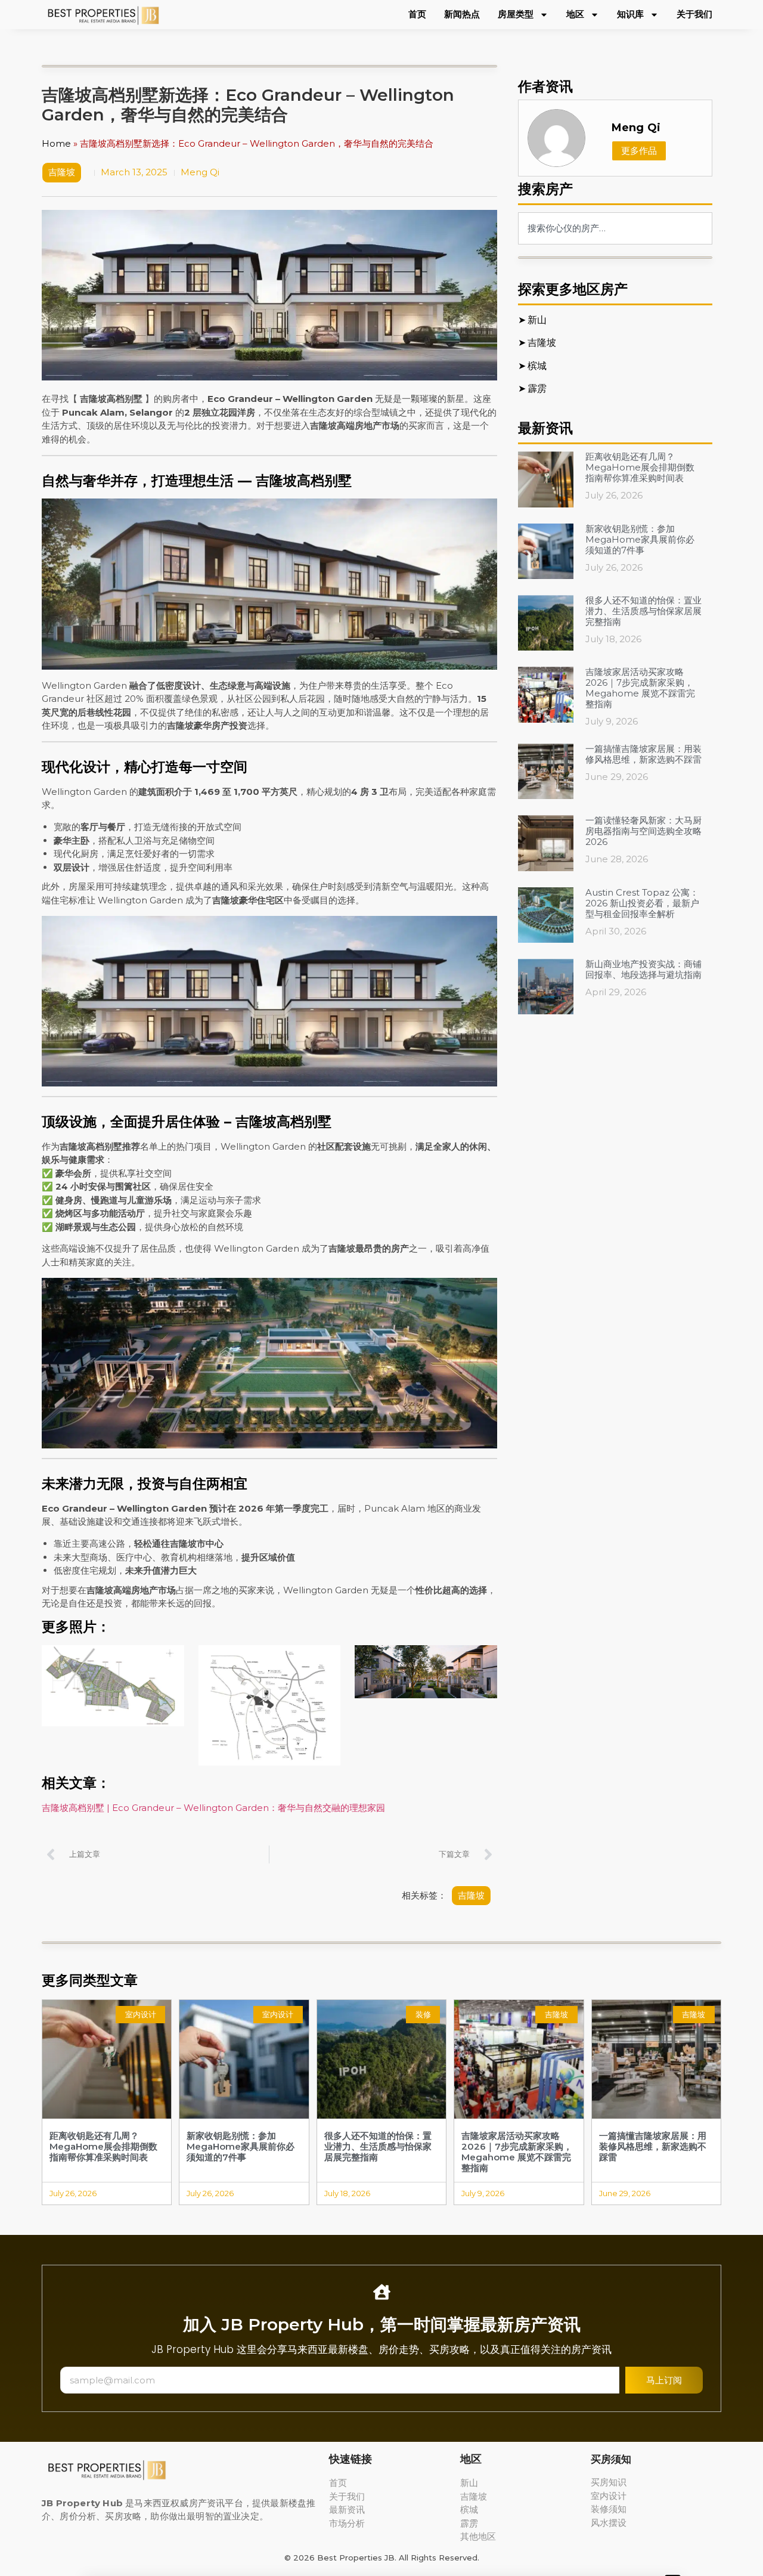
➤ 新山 (532, 320)
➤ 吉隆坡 (538, 342)
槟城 (469, 2510)
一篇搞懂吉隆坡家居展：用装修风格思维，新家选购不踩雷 (643, 754)
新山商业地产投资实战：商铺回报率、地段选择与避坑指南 (643, 969)
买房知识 (609, 2482)
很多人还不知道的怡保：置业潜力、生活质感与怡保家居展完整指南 (643, 611)
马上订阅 (664, 2380)
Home (56, 143)
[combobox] (615, 228)
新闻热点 (462, 14)
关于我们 (694, 14)
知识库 (630, 14)
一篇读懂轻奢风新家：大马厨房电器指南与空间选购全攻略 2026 (643, 831)
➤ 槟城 (533, 366)
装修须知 (609, 2509)
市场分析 (347, 2523)
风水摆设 (609, 2523)
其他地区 (478, 2536)
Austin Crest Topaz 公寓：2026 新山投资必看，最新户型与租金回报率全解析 (642, 903)
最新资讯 (347, 2510)
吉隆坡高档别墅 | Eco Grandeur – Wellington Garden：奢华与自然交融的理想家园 (213, 1808)
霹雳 (469, 2523)
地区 (575, 14)
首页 (417, 14)
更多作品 (639, 151)
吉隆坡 (62, 172)
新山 (469, 2483)
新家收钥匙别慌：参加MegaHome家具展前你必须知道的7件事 (640, 539)
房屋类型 (516, 14)
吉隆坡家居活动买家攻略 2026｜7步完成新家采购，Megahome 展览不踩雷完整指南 (640, 688)
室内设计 (609, 2496)
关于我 (342, 2496)
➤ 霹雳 (533, 388)
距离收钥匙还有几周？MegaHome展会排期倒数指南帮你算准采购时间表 (640, 467)
